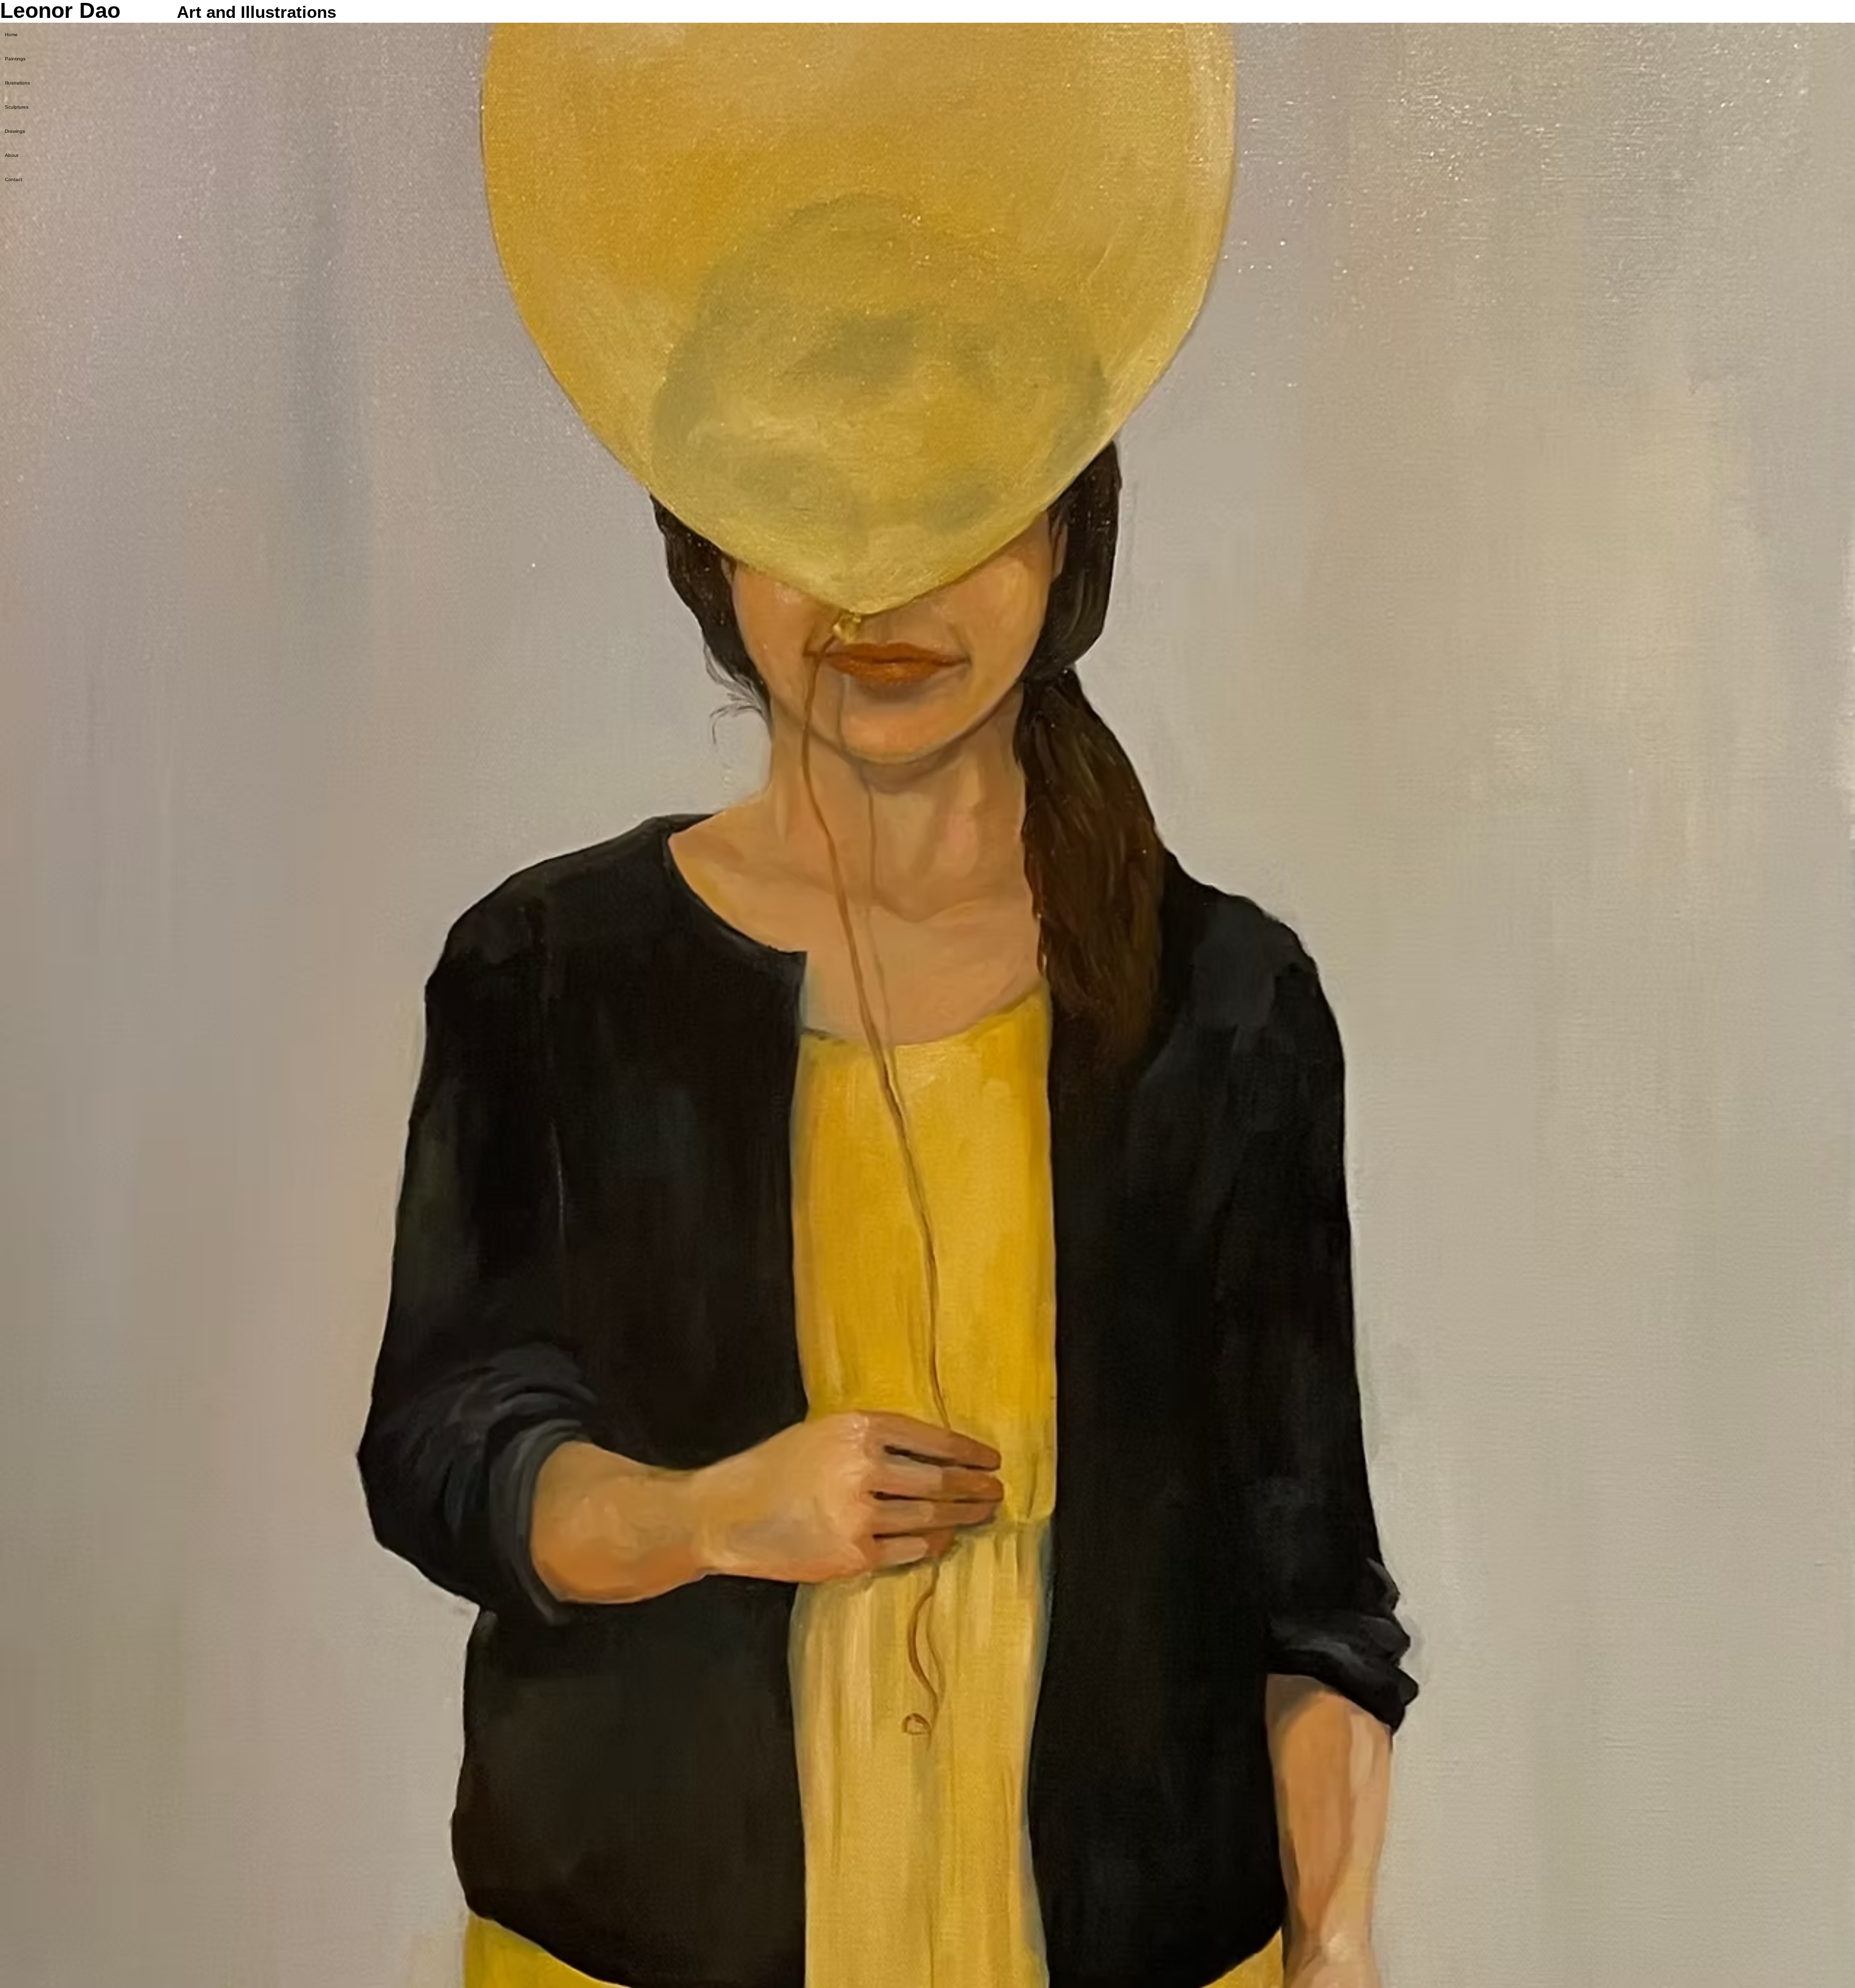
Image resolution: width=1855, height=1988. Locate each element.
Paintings (15, 59)
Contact (14, 179)
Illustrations (17, 83)
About (12, 155)
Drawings (15, 131)
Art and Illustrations (257, 12)
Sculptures (17, 107)
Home (11, 35)
